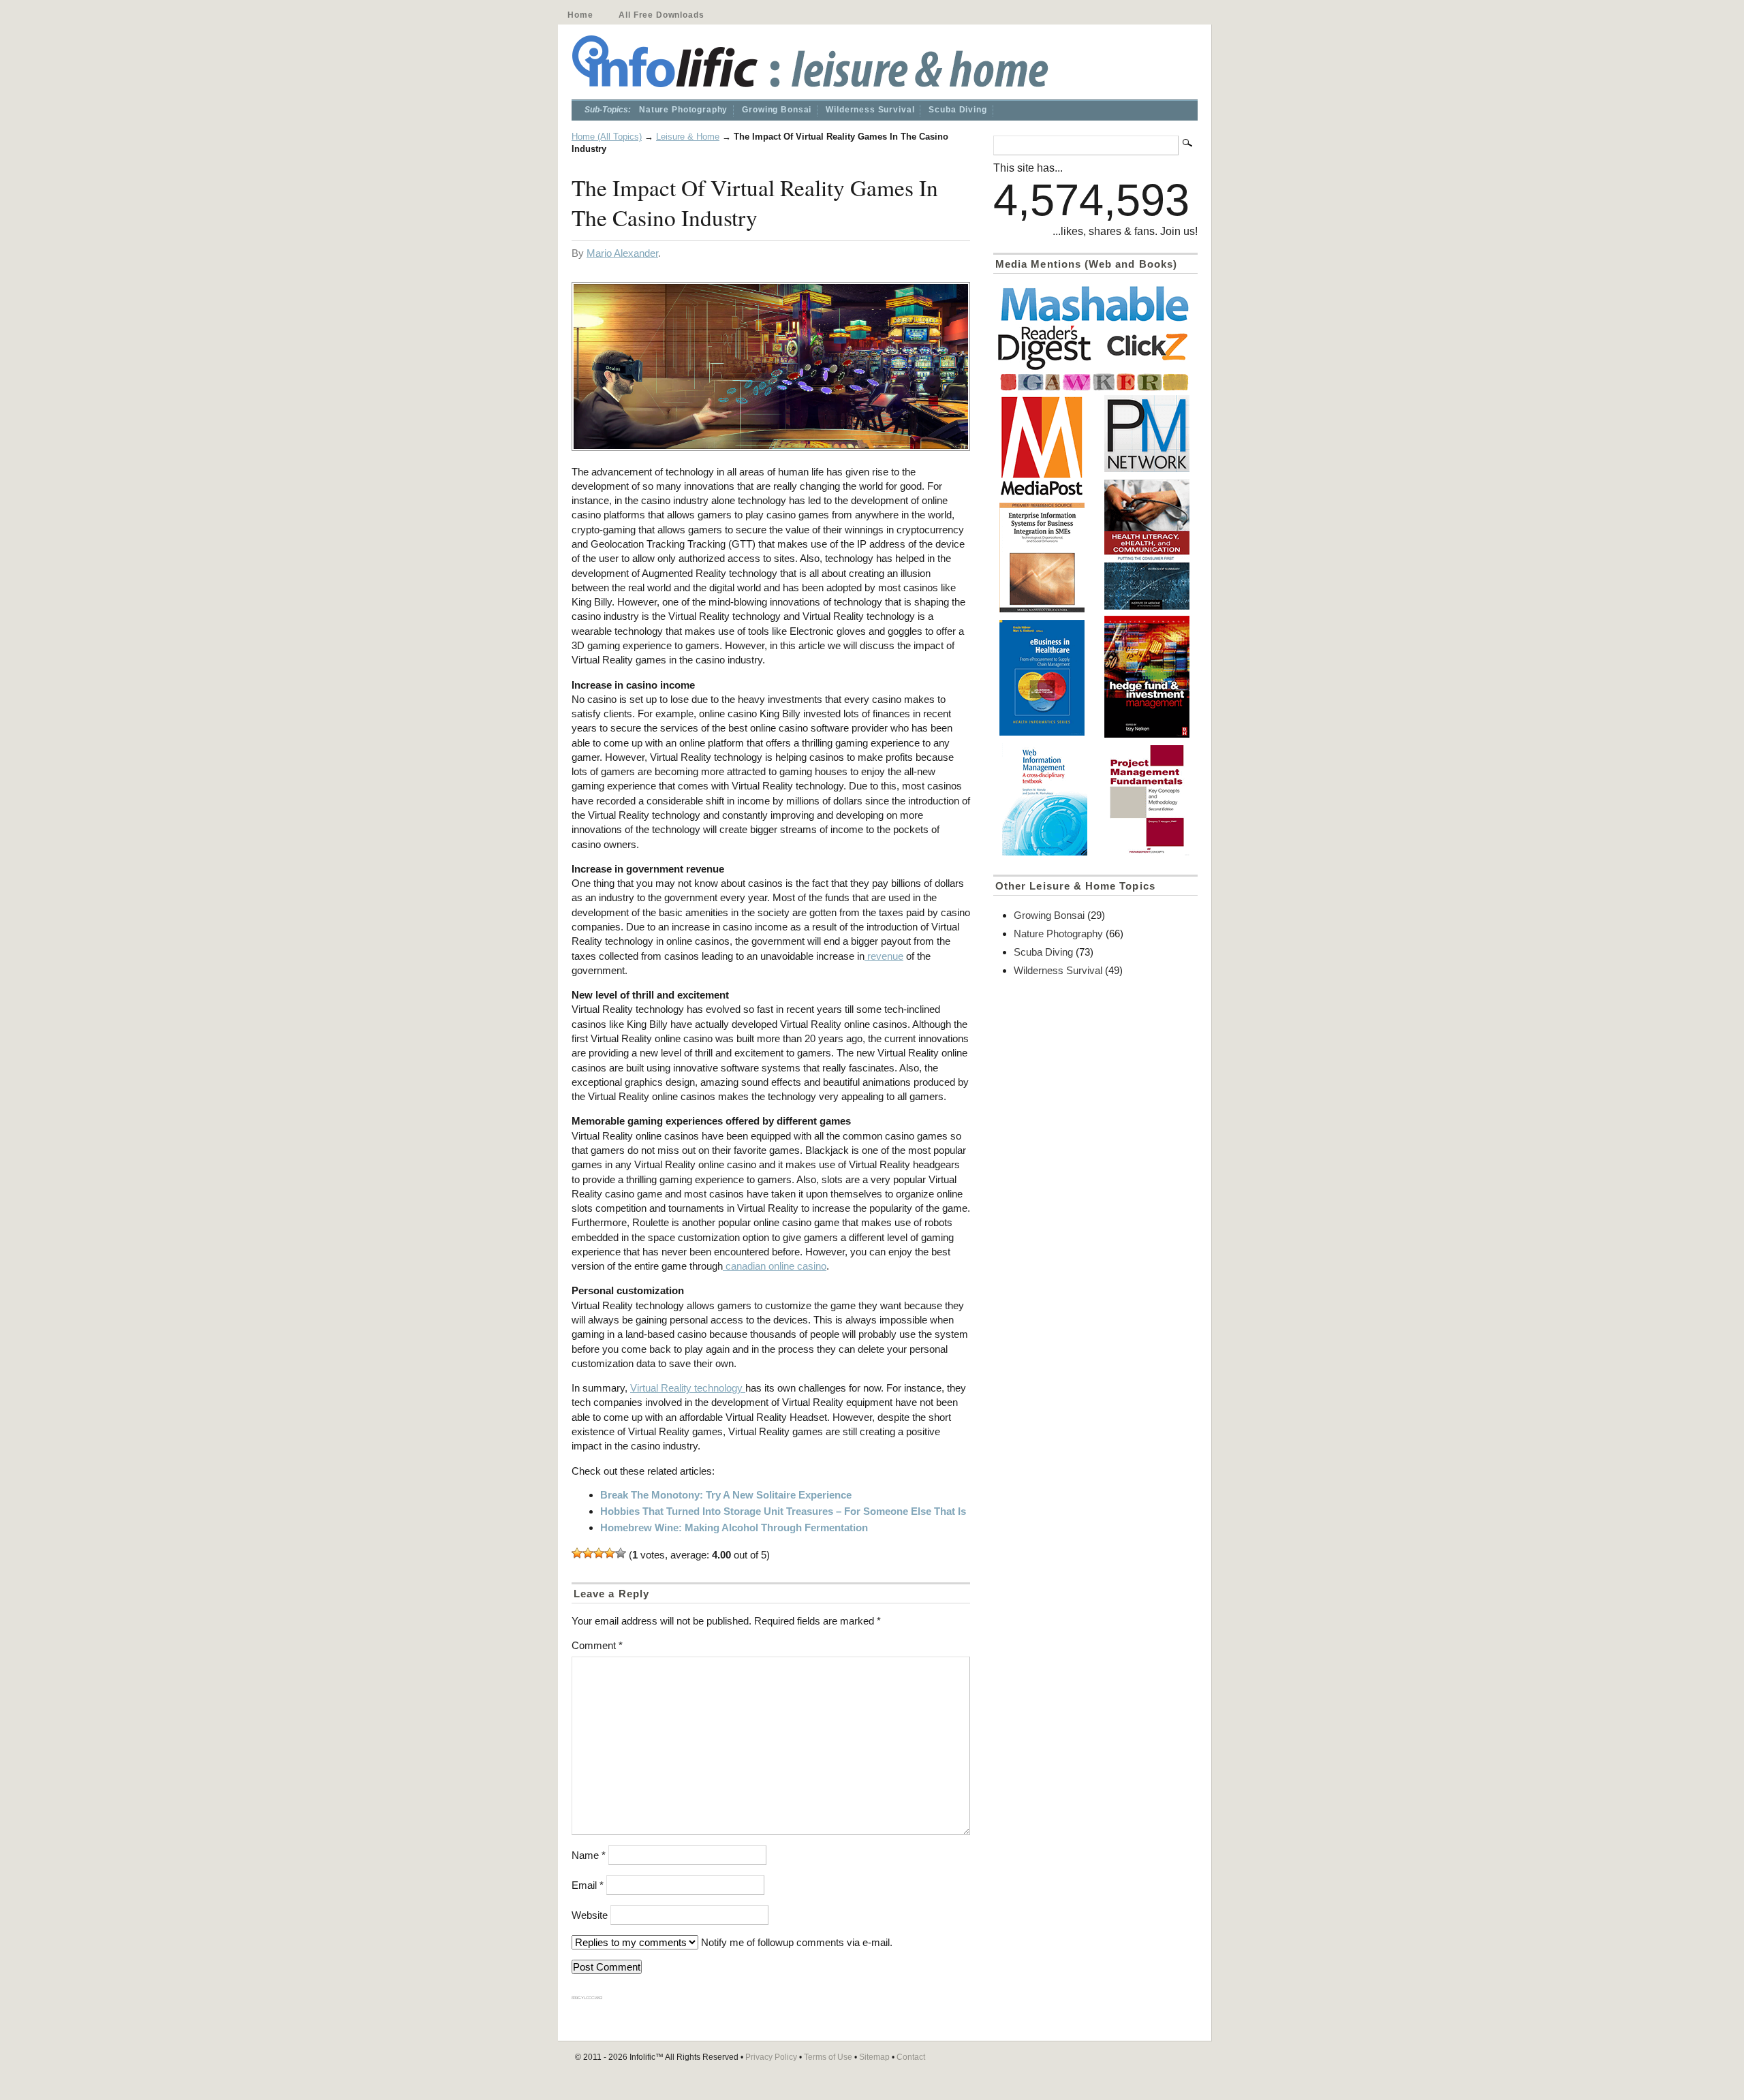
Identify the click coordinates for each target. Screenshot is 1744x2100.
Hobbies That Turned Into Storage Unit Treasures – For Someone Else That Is (783, 1511)
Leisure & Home (688, 137)
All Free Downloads (661, 15)
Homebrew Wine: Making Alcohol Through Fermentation (734, 1527)
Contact (911, 2057)
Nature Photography (683, 110)
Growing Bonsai (777, 110)
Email (588, 1885)
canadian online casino (775, 1266)
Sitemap (874, 2057)
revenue (884, 956)
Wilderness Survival (870, 110)
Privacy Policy (771, 2057)
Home (580, 15)
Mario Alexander (622, 253)
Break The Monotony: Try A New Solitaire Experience (726, 1495)
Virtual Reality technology (688, 1388)
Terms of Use (828, 2057)
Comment (597, 1645)
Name (589, 1855)
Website (590, 1915)
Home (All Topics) (607, 137)
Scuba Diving (957, 110)
